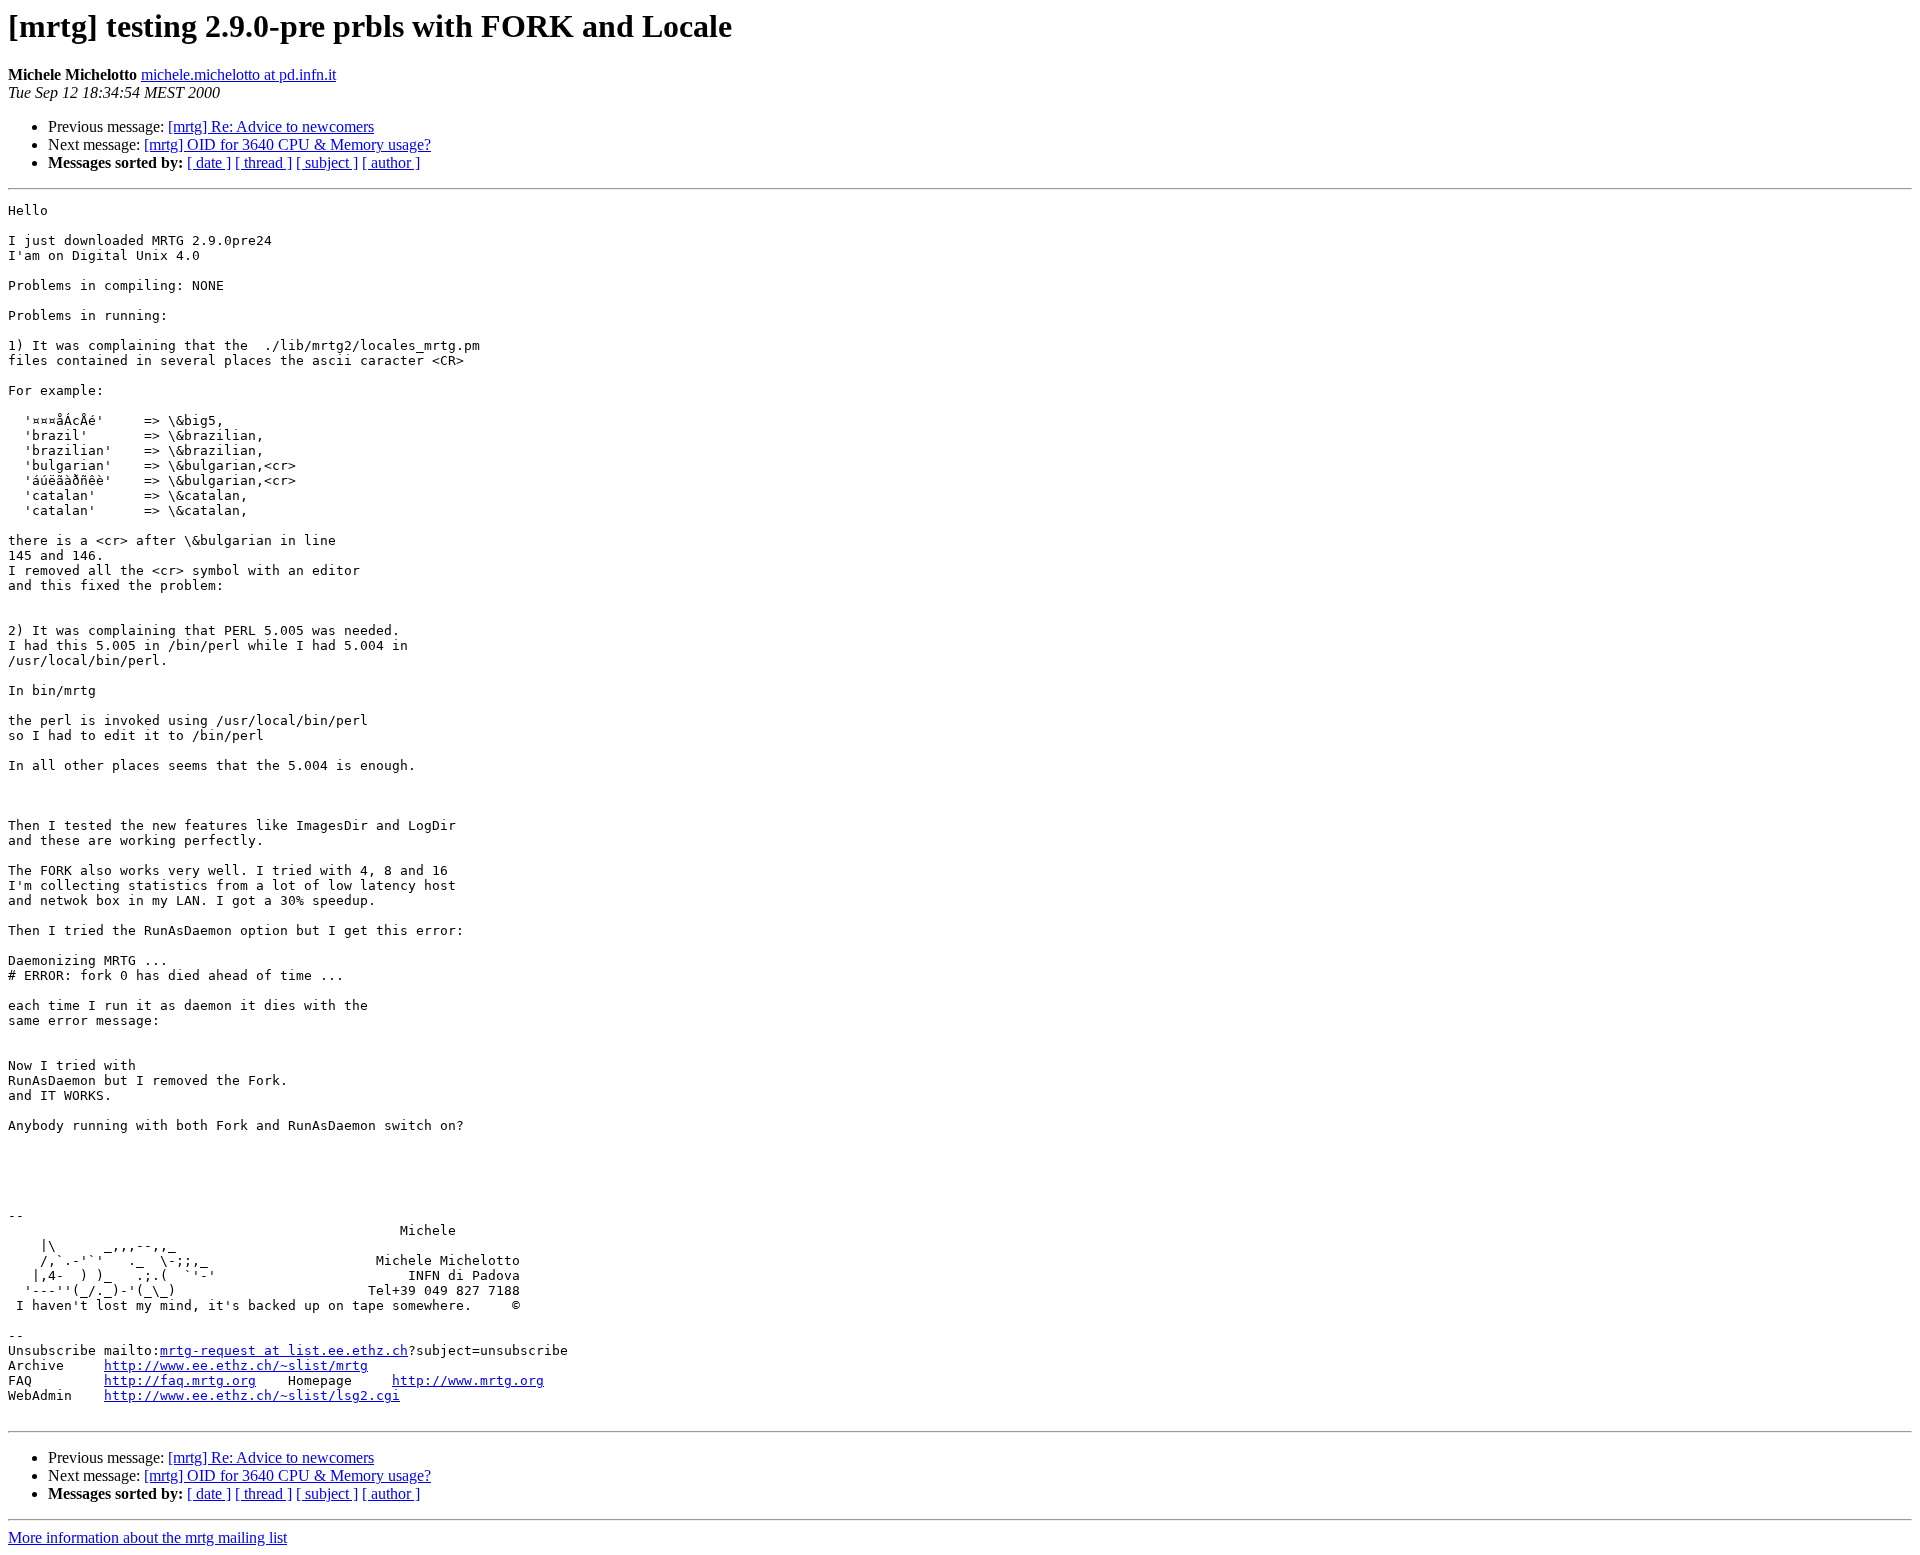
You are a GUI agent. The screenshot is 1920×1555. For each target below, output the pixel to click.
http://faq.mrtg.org (180, 1380)
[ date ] (209, 162)
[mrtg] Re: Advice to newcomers (271, 126)
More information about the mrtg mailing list (147, 1537)
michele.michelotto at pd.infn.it (238, 74)
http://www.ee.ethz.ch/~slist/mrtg (236, 1365)
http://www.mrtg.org (468, 1380)
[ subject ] (327, 162)
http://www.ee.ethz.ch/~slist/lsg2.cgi (252, 1395)
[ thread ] (263, 162)
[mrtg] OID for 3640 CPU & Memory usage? (287, 144)
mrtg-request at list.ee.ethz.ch (284, 1350)
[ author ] (391, 162)
